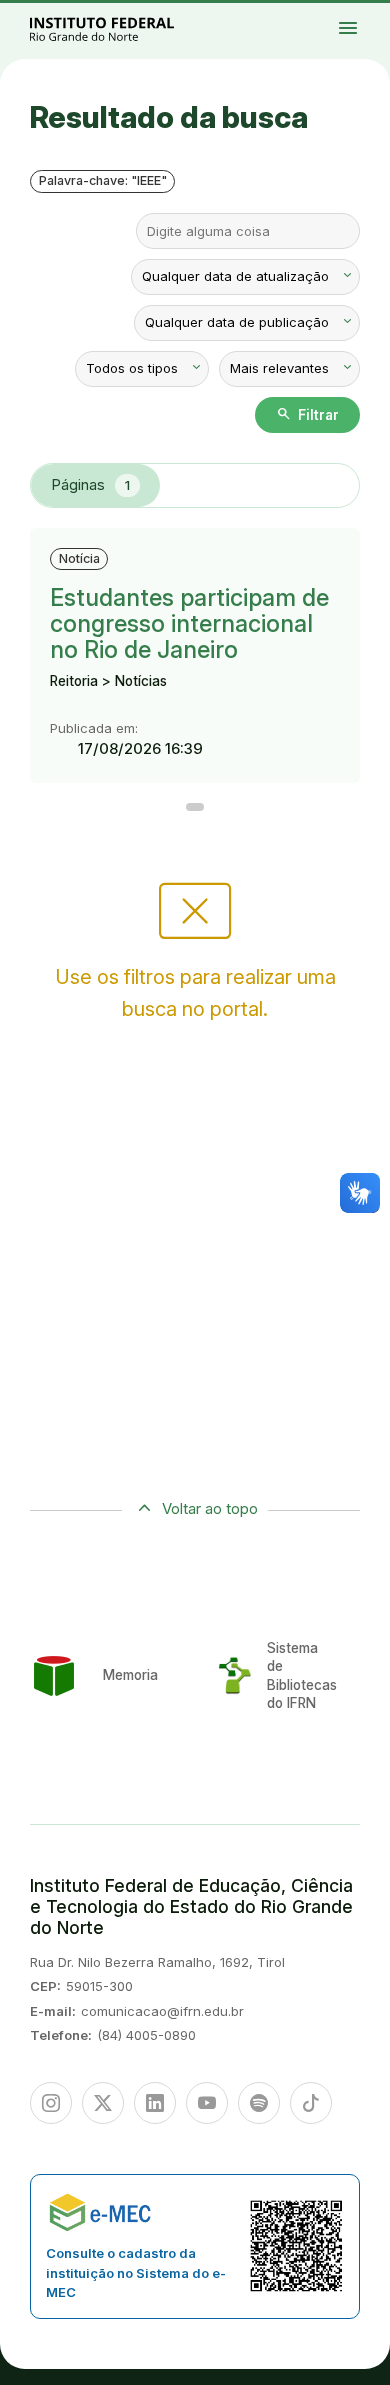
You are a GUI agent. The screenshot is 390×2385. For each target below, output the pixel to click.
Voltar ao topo (210, 1508)
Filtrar (307, 414)
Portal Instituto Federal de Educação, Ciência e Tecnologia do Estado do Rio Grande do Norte (124, 28)
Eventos (377, 26)
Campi (365, 17)
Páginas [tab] (90, 484)
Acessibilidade (369, 30)
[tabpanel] (195, 669)
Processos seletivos (370, 13)
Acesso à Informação (358, 26)
